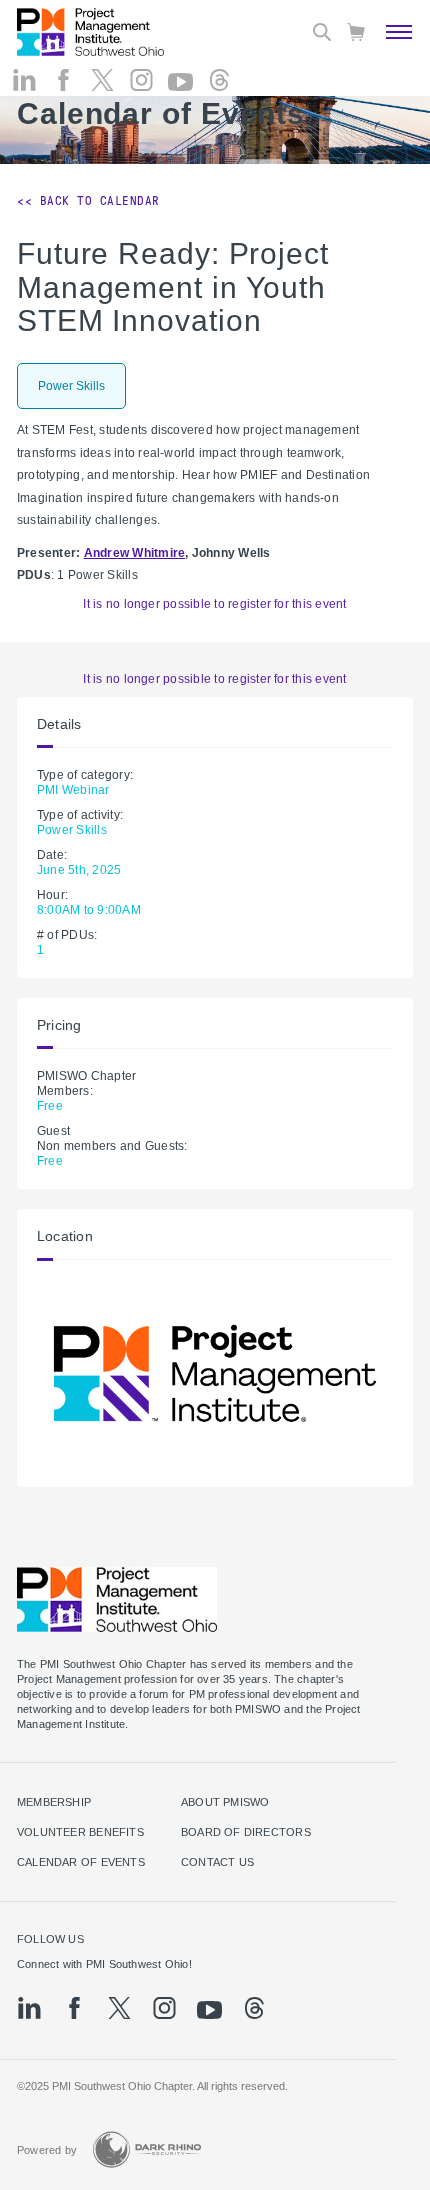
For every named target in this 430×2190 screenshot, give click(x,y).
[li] (24, 80)
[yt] (180, 82)
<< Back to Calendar (88, 201)
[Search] (322, 32)
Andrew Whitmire (135, 553)
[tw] (102, 80)
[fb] (63, 80)
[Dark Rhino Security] (147, 2149)
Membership (54, 1802)
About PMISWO (225, 1802)
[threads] (219, 80)
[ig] (141, 80)
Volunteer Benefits (80, 1832)
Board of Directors (246, 1832)
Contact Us (217, 1862)
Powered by (47, 2150)
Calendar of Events (81, 1862)
